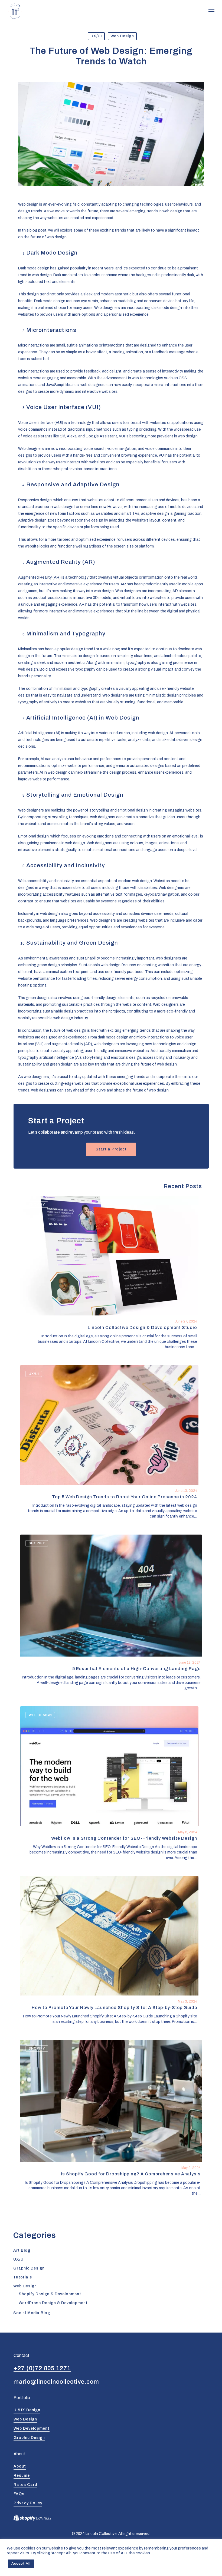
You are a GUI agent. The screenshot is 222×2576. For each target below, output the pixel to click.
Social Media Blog (32, 2313)
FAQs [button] (19, 2494)
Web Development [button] (32, 2428)
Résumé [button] (22, 2476)
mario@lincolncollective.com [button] (56, 2382)
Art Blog (22, 2250)
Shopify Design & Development (50, 2294)
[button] (211, 11)
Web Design (122, 36)
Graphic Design (29, 2268)
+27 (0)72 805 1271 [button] (42, 2368)
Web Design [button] (25, 2419)
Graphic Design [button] (29, 2438)
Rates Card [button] (25, 2485)
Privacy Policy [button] (28, 2503)
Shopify (37, 1205)
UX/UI (96, 36)
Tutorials (23, 2277)
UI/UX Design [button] (27, 2410)
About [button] (20, 2466)
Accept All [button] (21, 2564)
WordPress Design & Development (53, 2303)
